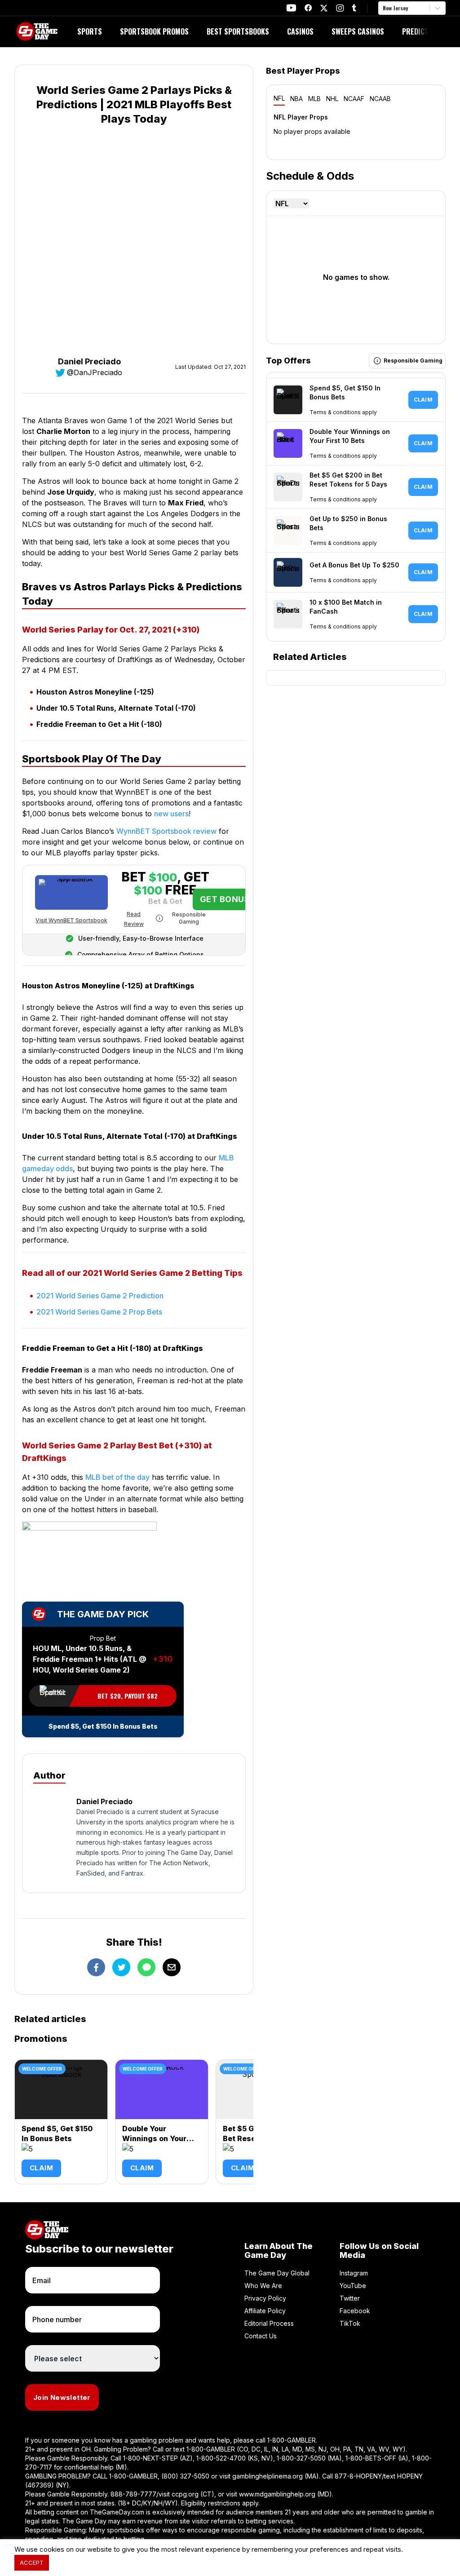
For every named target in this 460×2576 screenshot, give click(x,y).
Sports (90, 31)
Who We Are (263, 2286)
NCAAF (354, 99)
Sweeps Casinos (358, 31)
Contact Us (261, 2336)
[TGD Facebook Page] (308, 8)
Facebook (355, 2311)
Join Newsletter (62, 2397)
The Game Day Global (277, 2273)
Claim (41, 2168)
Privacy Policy (265, 2298)
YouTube (353, 2286)
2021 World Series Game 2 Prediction (100, 1296)
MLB (314, 99)
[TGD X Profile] (324, 8)
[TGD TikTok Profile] (354, 8)
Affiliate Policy (265, 2311)
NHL (332, 99)
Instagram (354, 2273)
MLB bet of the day (117, 1477)
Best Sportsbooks (238, 31)
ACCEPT (32, 2563)
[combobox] (384, 8)
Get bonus (225, 899)
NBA (296, 99)
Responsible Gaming (189, 918)
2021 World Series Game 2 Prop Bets (99, 1312)
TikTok (350, 2323)
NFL (279, 98)
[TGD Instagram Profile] (340, 8)
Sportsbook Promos (154, 31)
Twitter (350, 2298)
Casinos (300, 31)
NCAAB (380, 99)
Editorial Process (269, 2323)
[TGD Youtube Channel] (291, 8)
